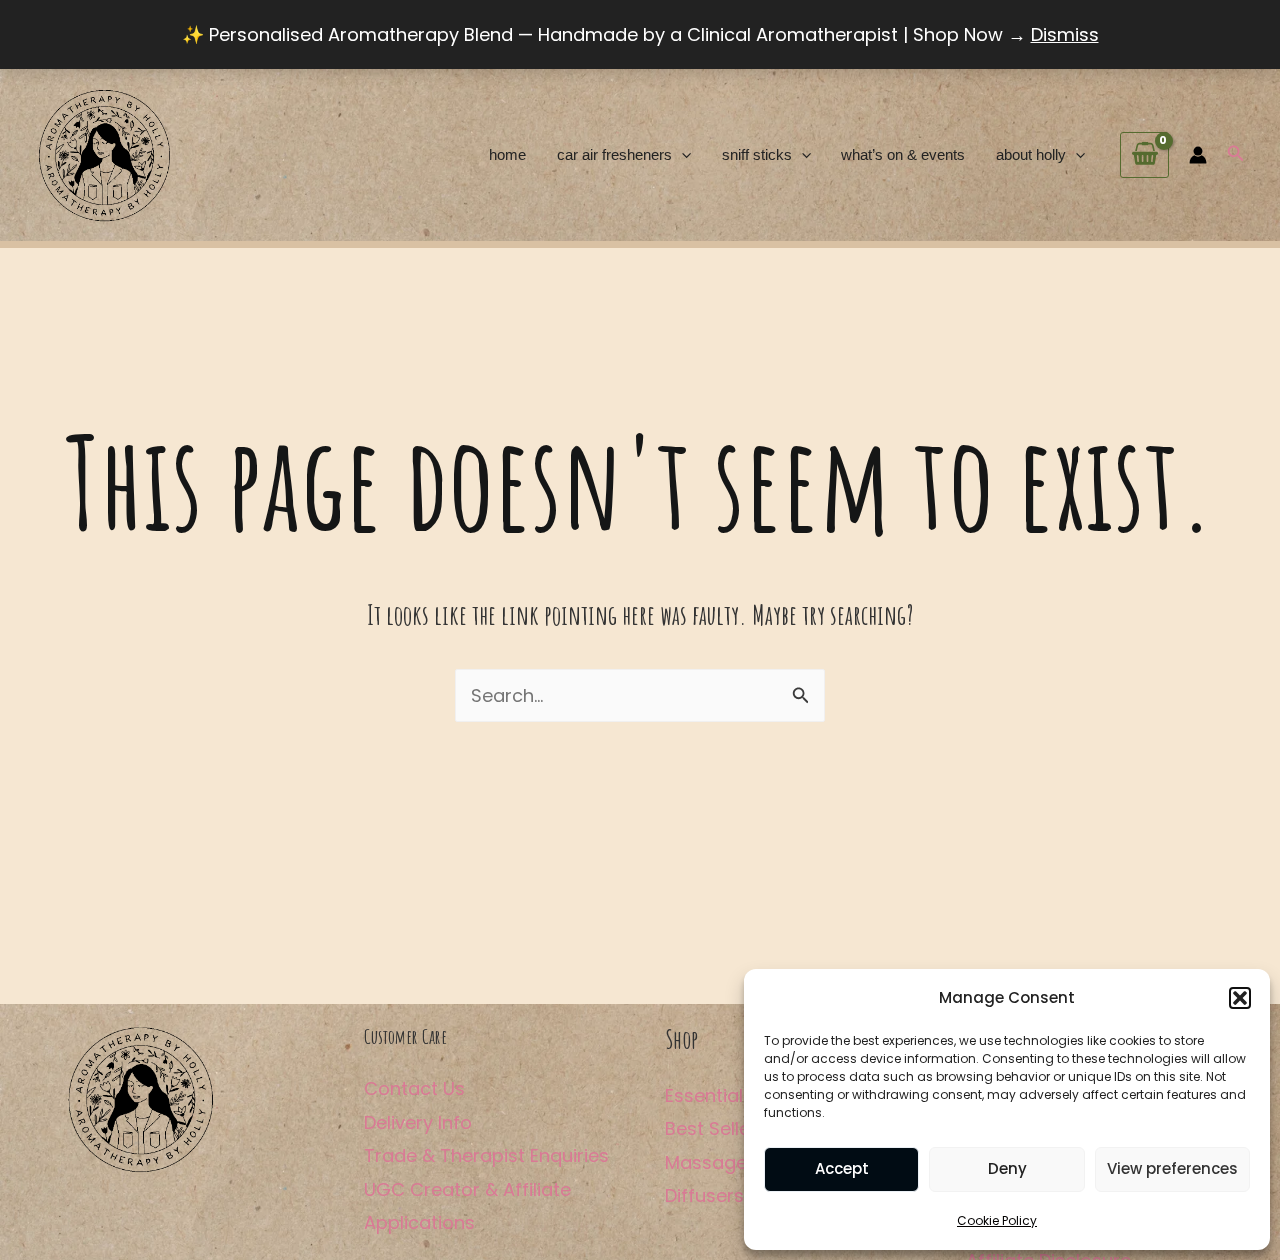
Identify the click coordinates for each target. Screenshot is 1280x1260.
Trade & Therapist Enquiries (486, 1155)
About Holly (1031, 154)
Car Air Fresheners (614, 154)
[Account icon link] (1198, 155)
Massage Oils (724, 1162)
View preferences (1172, 1168)
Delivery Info (418, 1122)
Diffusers (704, 1195)
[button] (1240, 998)
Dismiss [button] (1065, 34)
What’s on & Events (903, 154)
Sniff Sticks (757, 154)
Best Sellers (716, 1128)
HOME (507, 154)
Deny (1007, 1168)
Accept (842, 1168)
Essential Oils (722, 1095)
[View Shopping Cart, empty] (1144, 155)
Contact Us (414, 1088)
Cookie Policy (997, 1220)
